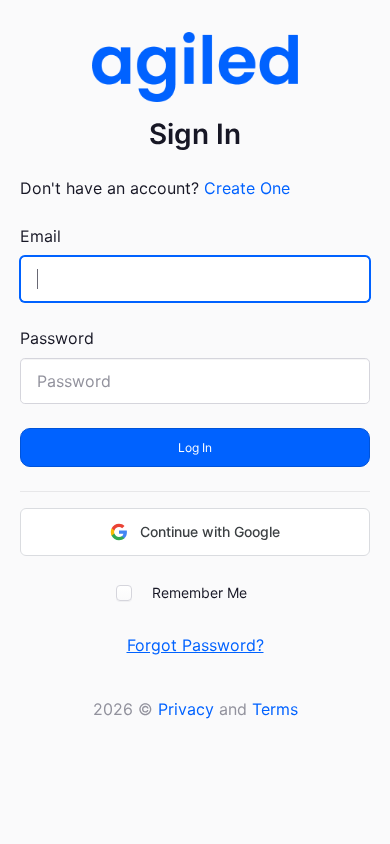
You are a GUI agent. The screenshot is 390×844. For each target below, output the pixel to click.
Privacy (186, 709)
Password (57, 338)
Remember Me (199, 592)
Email (40, 236)
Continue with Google (210, 531)
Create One (247, 188)
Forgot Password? (195, 645)
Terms (275, 709)
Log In (195, 447)
